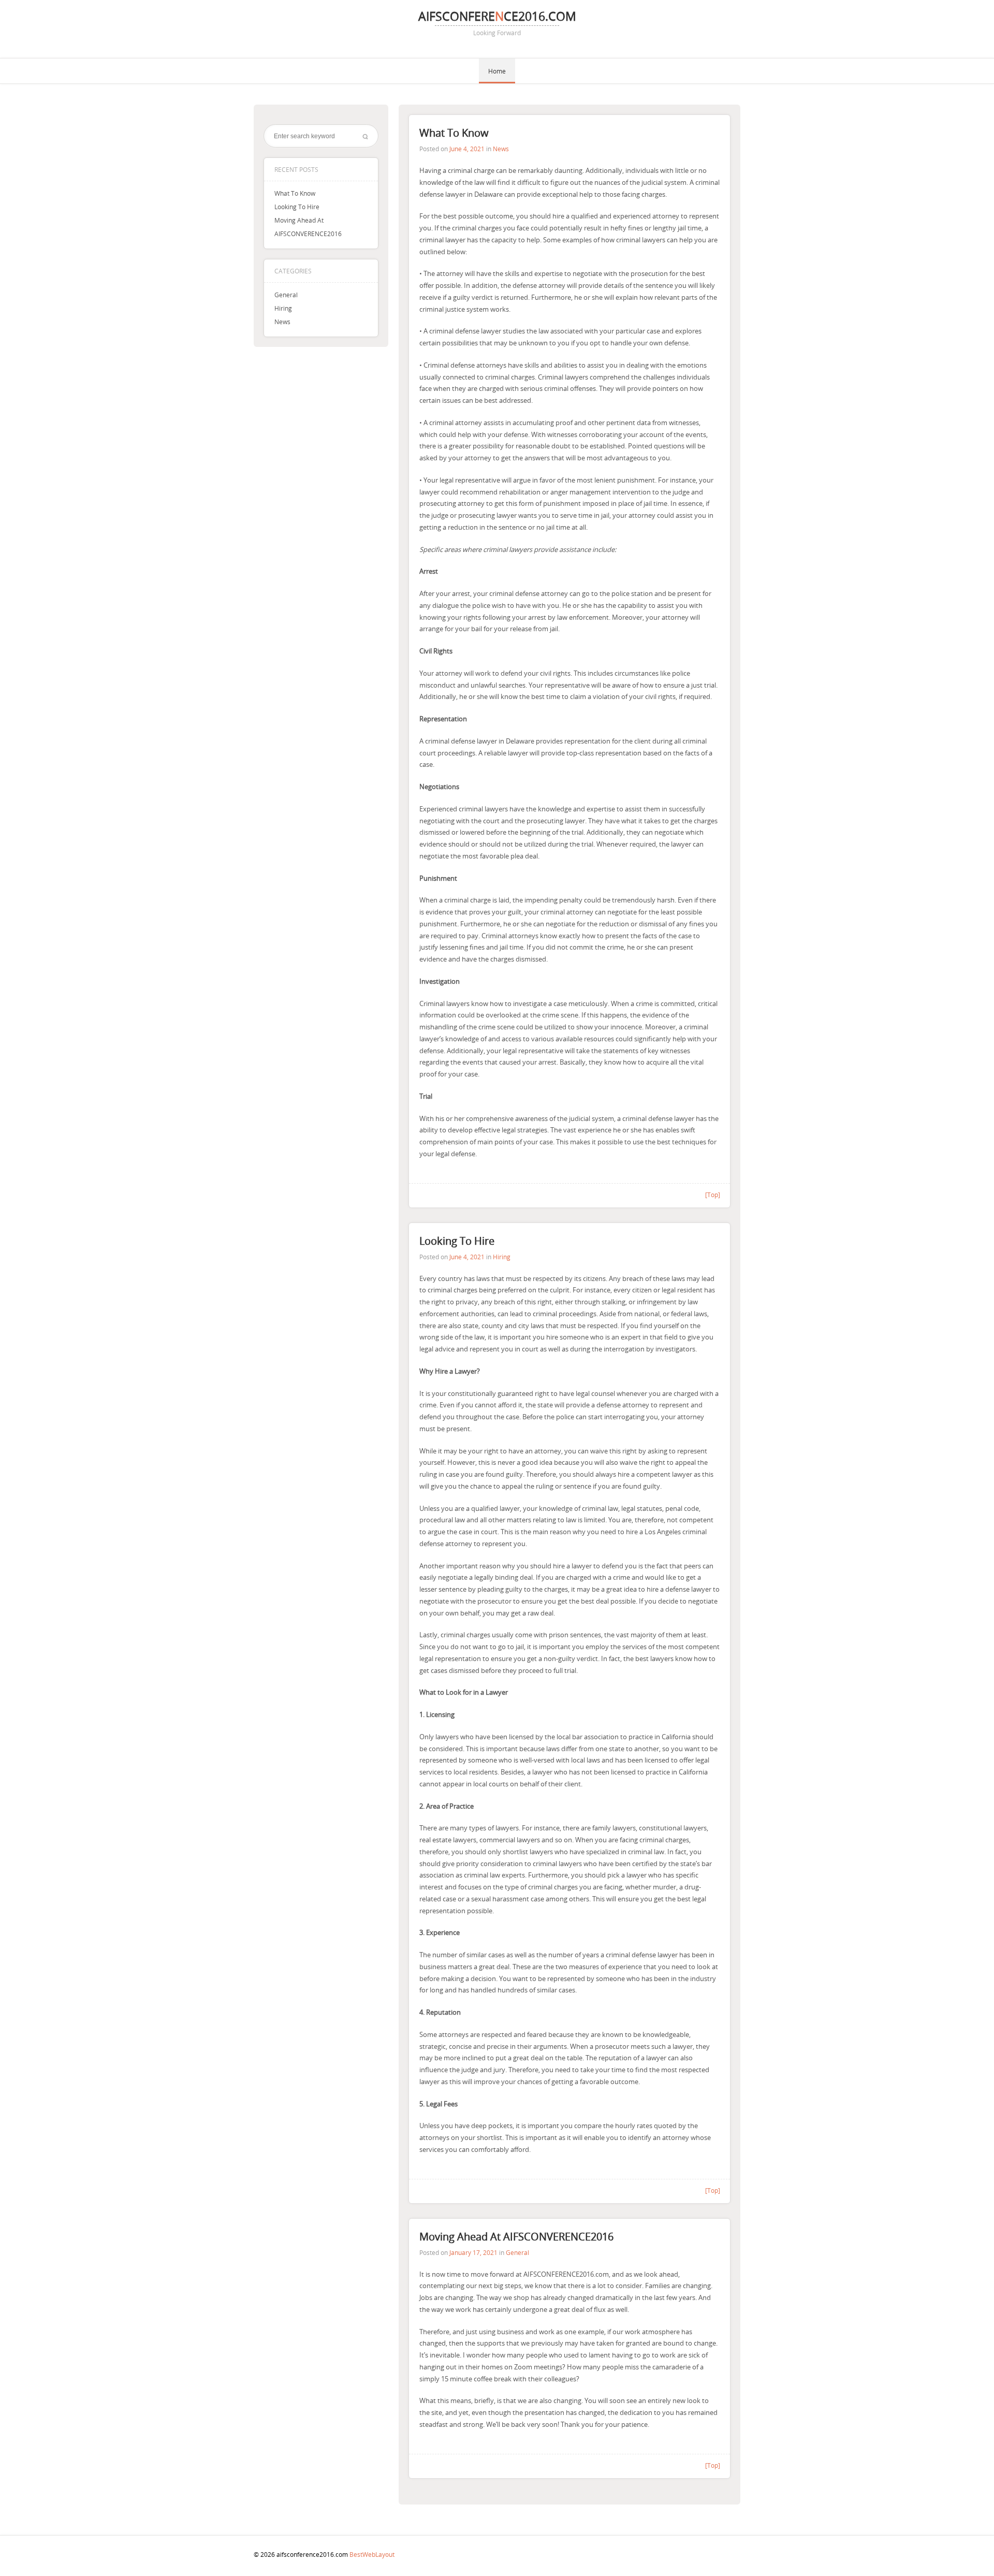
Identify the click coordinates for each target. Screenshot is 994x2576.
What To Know (295, 193)
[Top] (713, 1195)
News (282, 322)
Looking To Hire (297, 207)
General (286, 295)
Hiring (283, 308)
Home (497, 71)
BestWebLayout (372, 2554)
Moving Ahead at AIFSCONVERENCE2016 (516, 2237)
